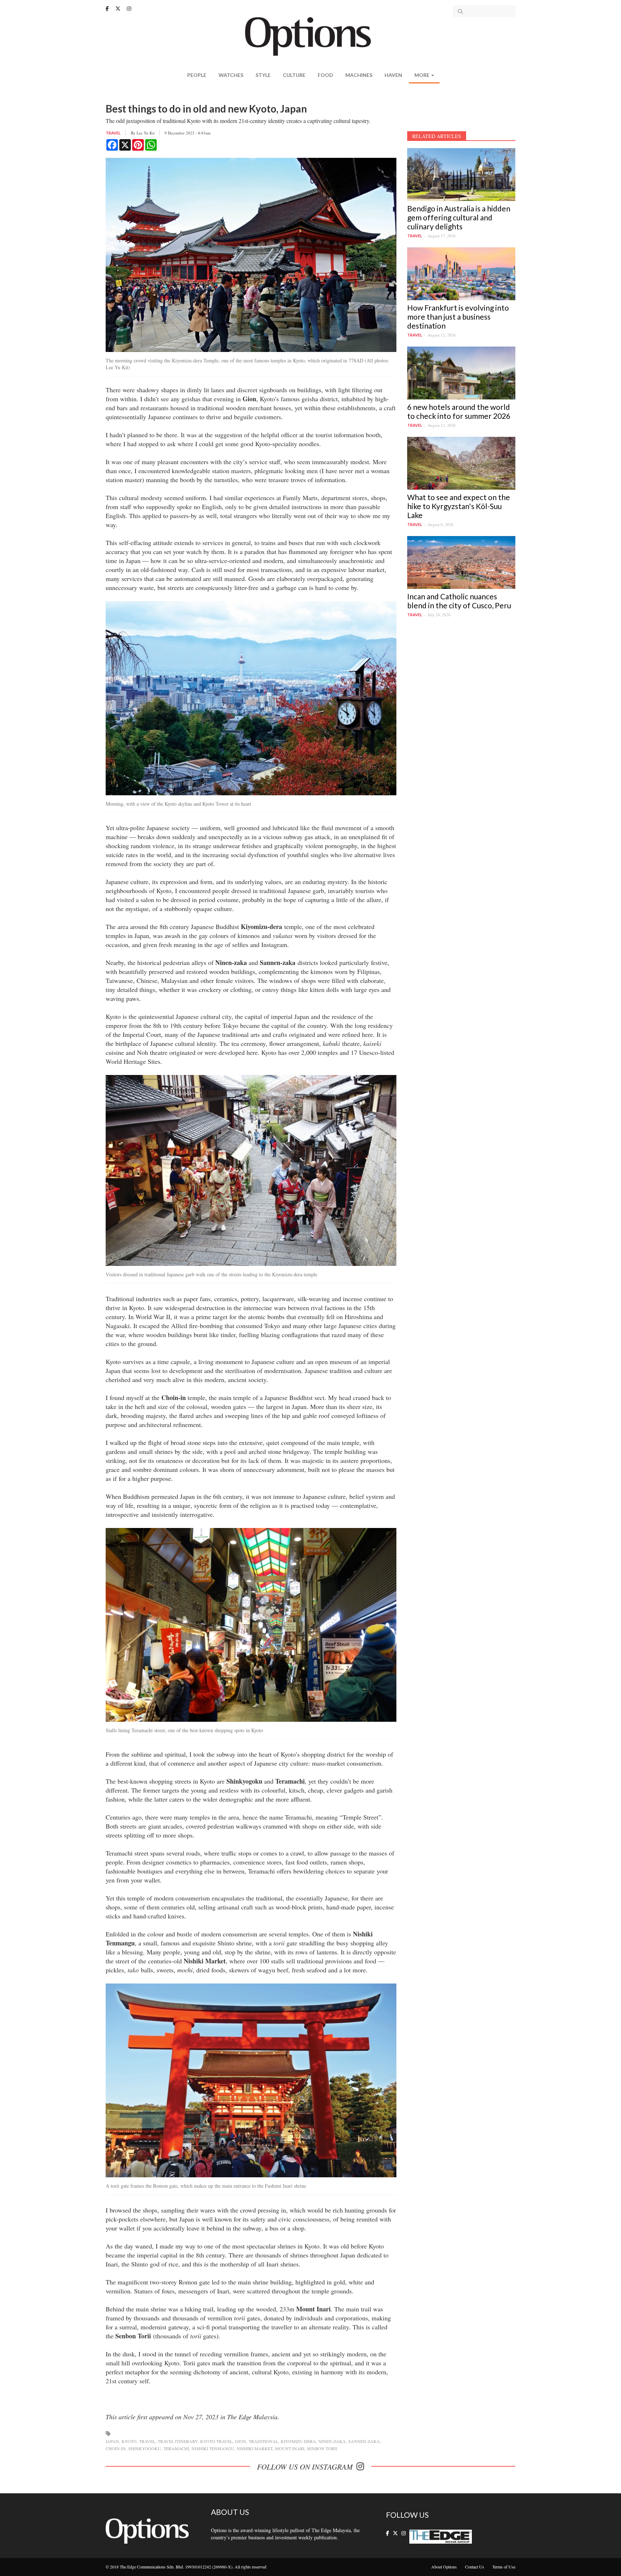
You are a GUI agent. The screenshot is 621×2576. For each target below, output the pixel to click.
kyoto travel (216, 2441)
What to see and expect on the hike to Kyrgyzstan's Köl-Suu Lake (459, 506)
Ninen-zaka (332, 2441)
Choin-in (116, 2448)
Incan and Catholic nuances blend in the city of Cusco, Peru (459, 601)
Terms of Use (504, 2567)
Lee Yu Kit (146, 133)
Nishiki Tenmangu (213, 2448)
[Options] (311, 36)
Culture (294, 75)
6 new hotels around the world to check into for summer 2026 (459, 411)
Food (325, 75)
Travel (113, 133)
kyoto (129, 2441)
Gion (241, 2441)
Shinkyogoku (145, 2448)
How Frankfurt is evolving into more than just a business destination (458, 317)
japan (112, 2441)
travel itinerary (178, 2441)
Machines (359, 75)
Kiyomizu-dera (298, 2441)
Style (263, 75)
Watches (231, 75)
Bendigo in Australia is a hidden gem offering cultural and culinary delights (459, 217)
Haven (393, 75)
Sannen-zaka (364, 2441)
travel (147, 2441)
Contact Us (475, 2567)
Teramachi (176, 2448)
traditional (263, 2441)
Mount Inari (290, 2448)
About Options (444, 2567)
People (197, 75)
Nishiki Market (255, 2448)
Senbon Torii (322, 2448)
